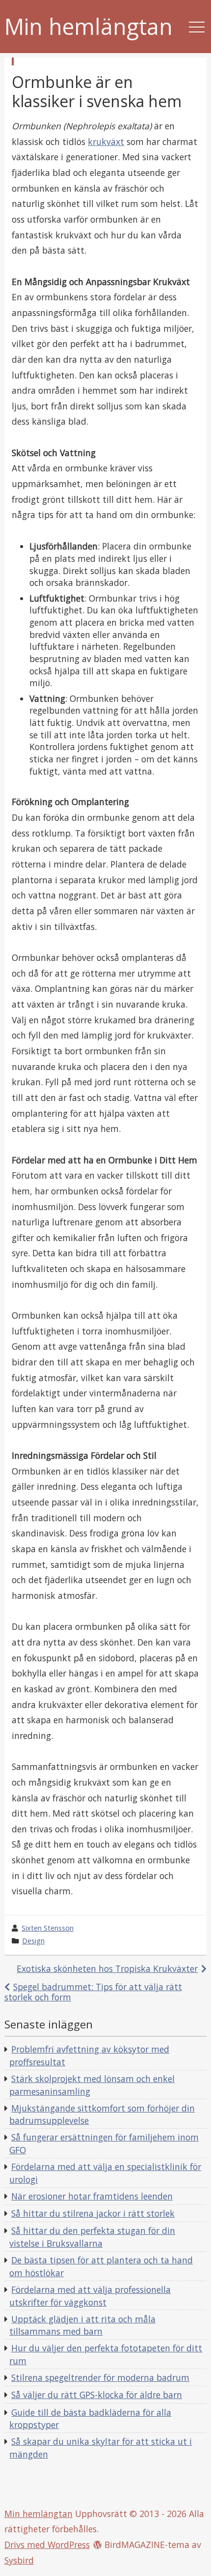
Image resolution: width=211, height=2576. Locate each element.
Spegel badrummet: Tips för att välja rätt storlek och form (93, 1992)
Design (33, 1941)
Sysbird (19, 2560)
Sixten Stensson (48, 1928)
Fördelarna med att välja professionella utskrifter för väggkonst (90, 2296)
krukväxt (106, 142)
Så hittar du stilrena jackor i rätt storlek (93, 2213)
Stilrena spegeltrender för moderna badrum (100, 2377)
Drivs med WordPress (47, 2545)
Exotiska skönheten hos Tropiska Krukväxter (107, 1968)
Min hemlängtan (89, 27)
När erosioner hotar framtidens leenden (92, 2196)
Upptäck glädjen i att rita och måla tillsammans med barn (82, 2325)
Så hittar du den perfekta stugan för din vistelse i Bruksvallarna (92, 2237)
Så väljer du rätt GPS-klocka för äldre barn (97, 2395)
